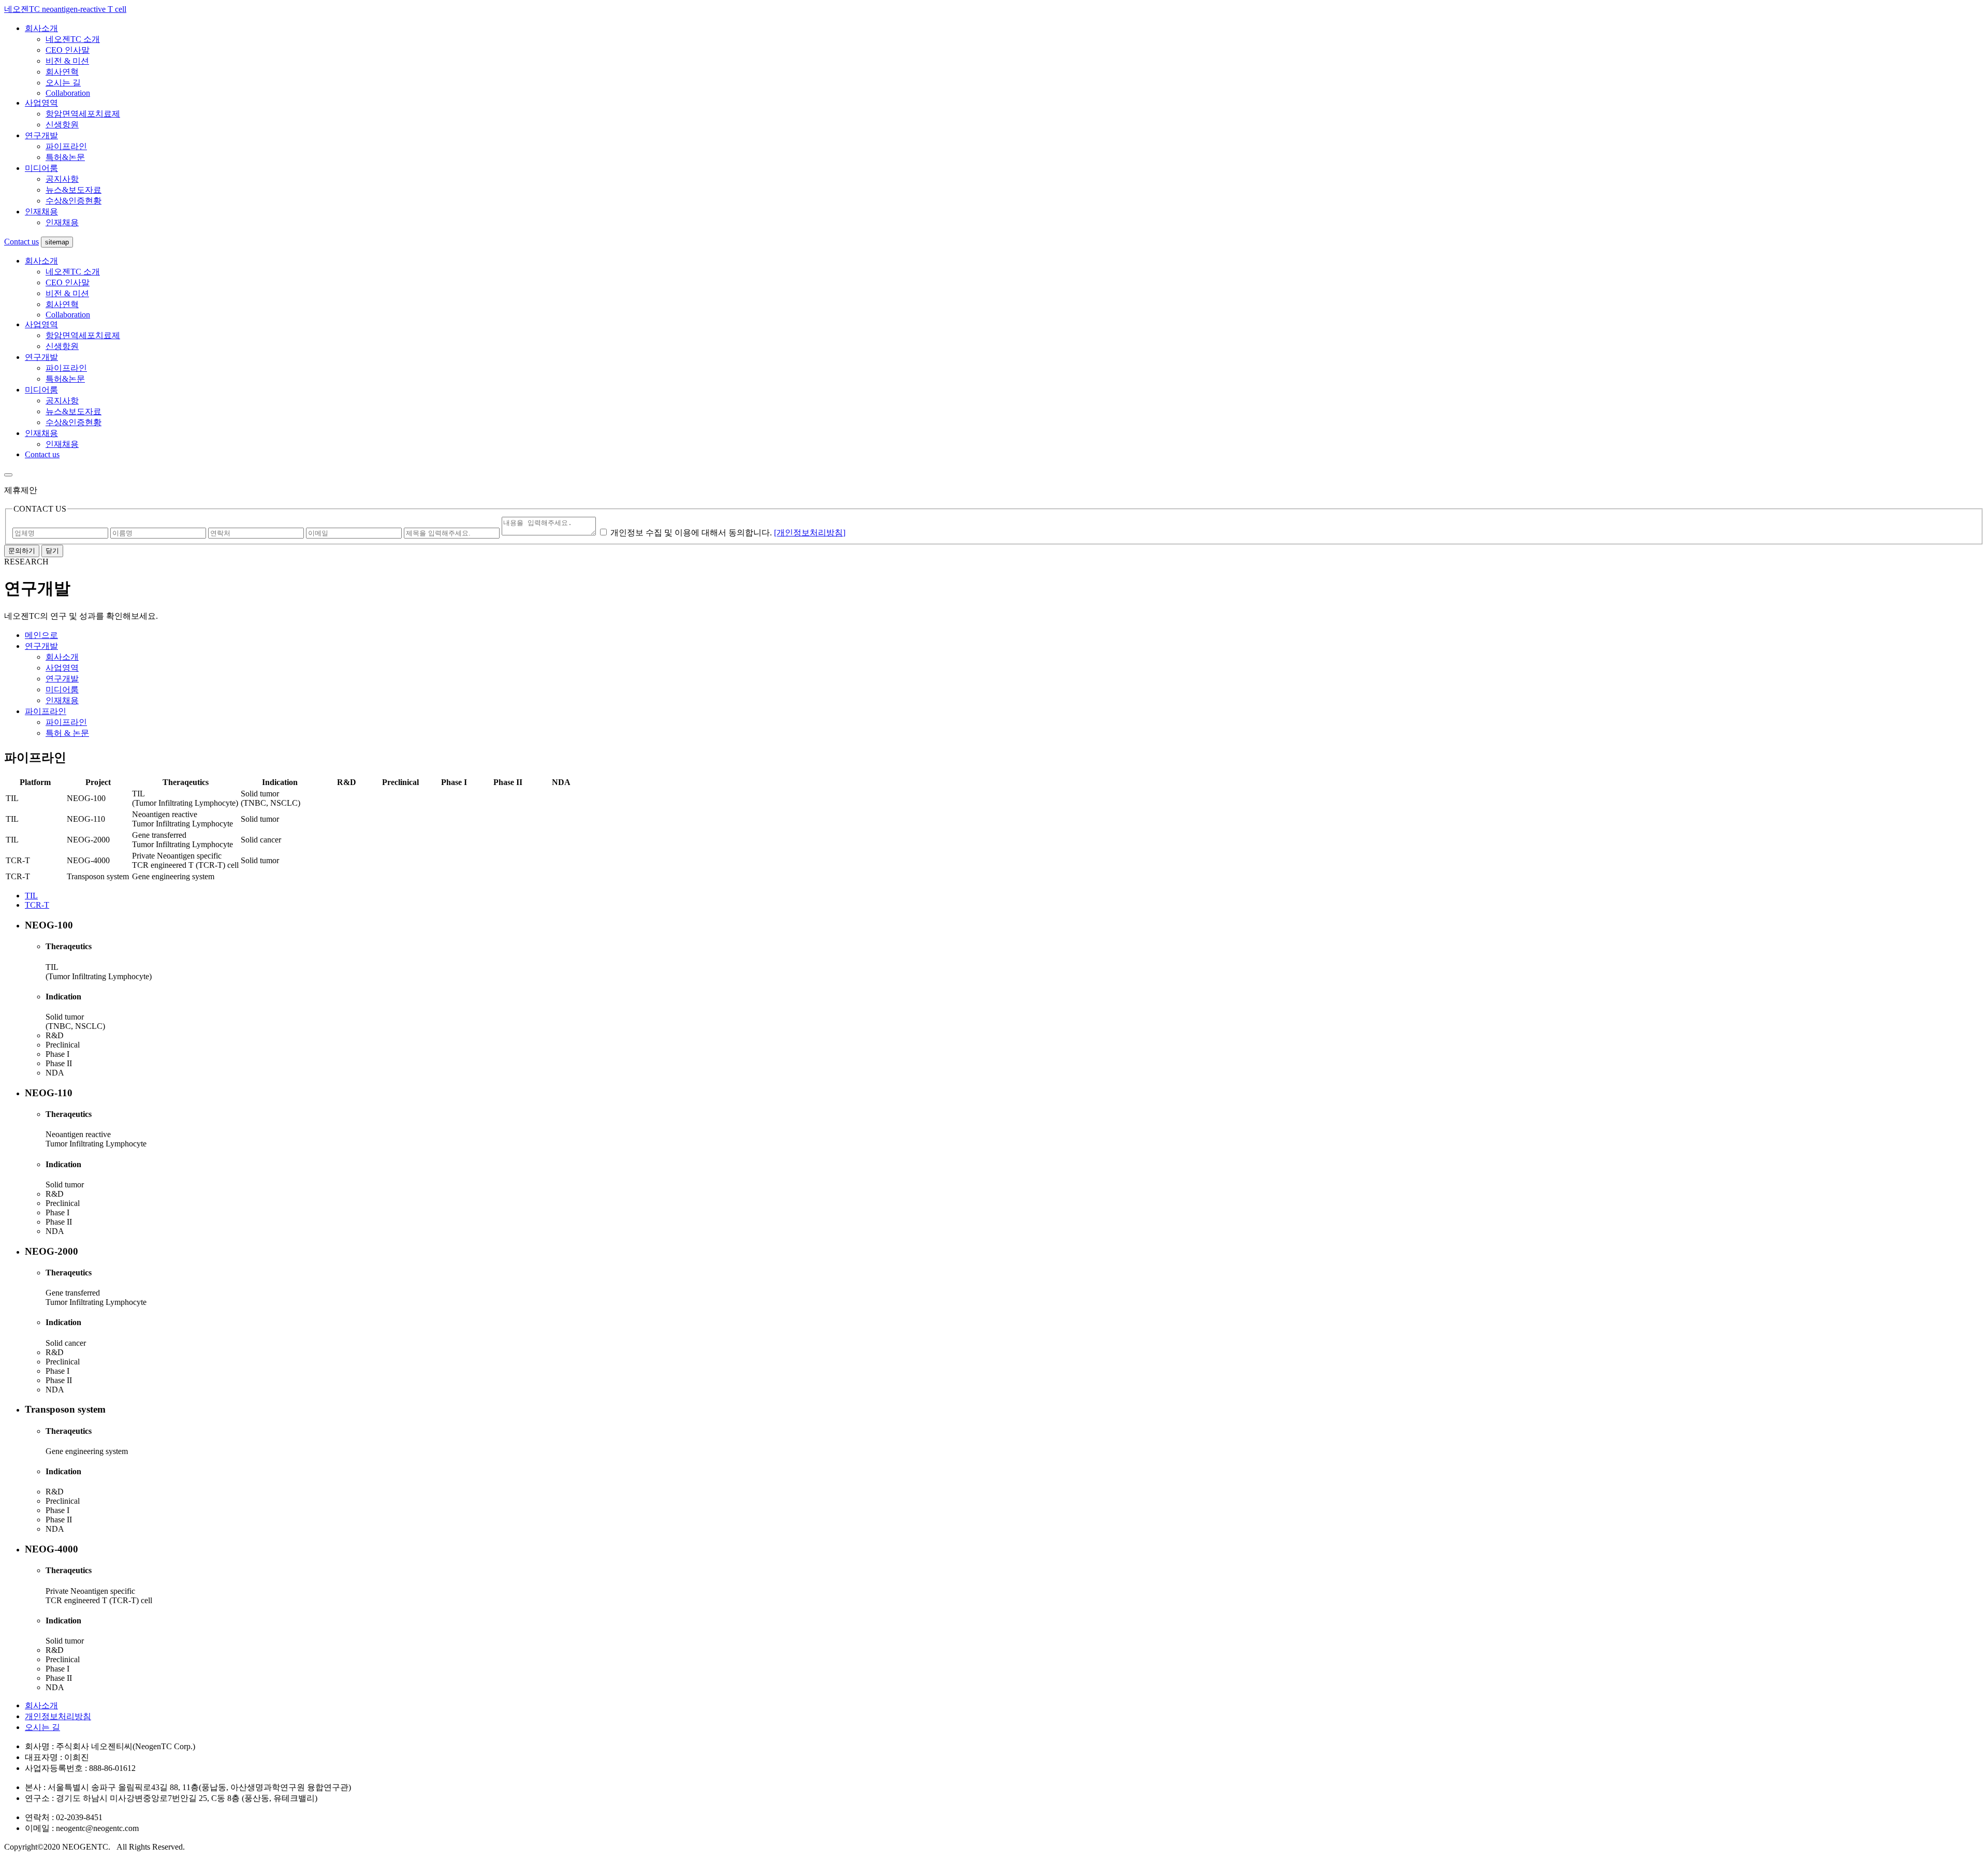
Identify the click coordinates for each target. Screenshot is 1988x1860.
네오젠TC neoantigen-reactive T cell (65, 9)
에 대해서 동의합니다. (691, 533)
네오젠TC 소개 (73, 39)
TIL (31, 896)
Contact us (21, 242)
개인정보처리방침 (58, 1716)
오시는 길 (63, 83)
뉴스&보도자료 (74, 190)
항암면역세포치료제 (83, 114)
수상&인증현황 (74, 201)
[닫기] (8, 475)
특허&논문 (65, 157)
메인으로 (41, 635)
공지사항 (62, 179)
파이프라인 (66, 146)
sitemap (57, 242)
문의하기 (22, 551)
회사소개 (41, 28)
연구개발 (41, 135)
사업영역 (41, 103)
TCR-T (37, 905)
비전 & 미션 (67, 61)
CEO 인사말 (68, 50)
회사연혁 (62, 72)
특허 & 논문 (67, 733)
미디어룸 (41, 168)
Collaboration (68, 93)
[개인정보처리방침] (810, 533)
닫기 (52, 551)
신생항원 (62, 125)
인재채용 (41, 212)
